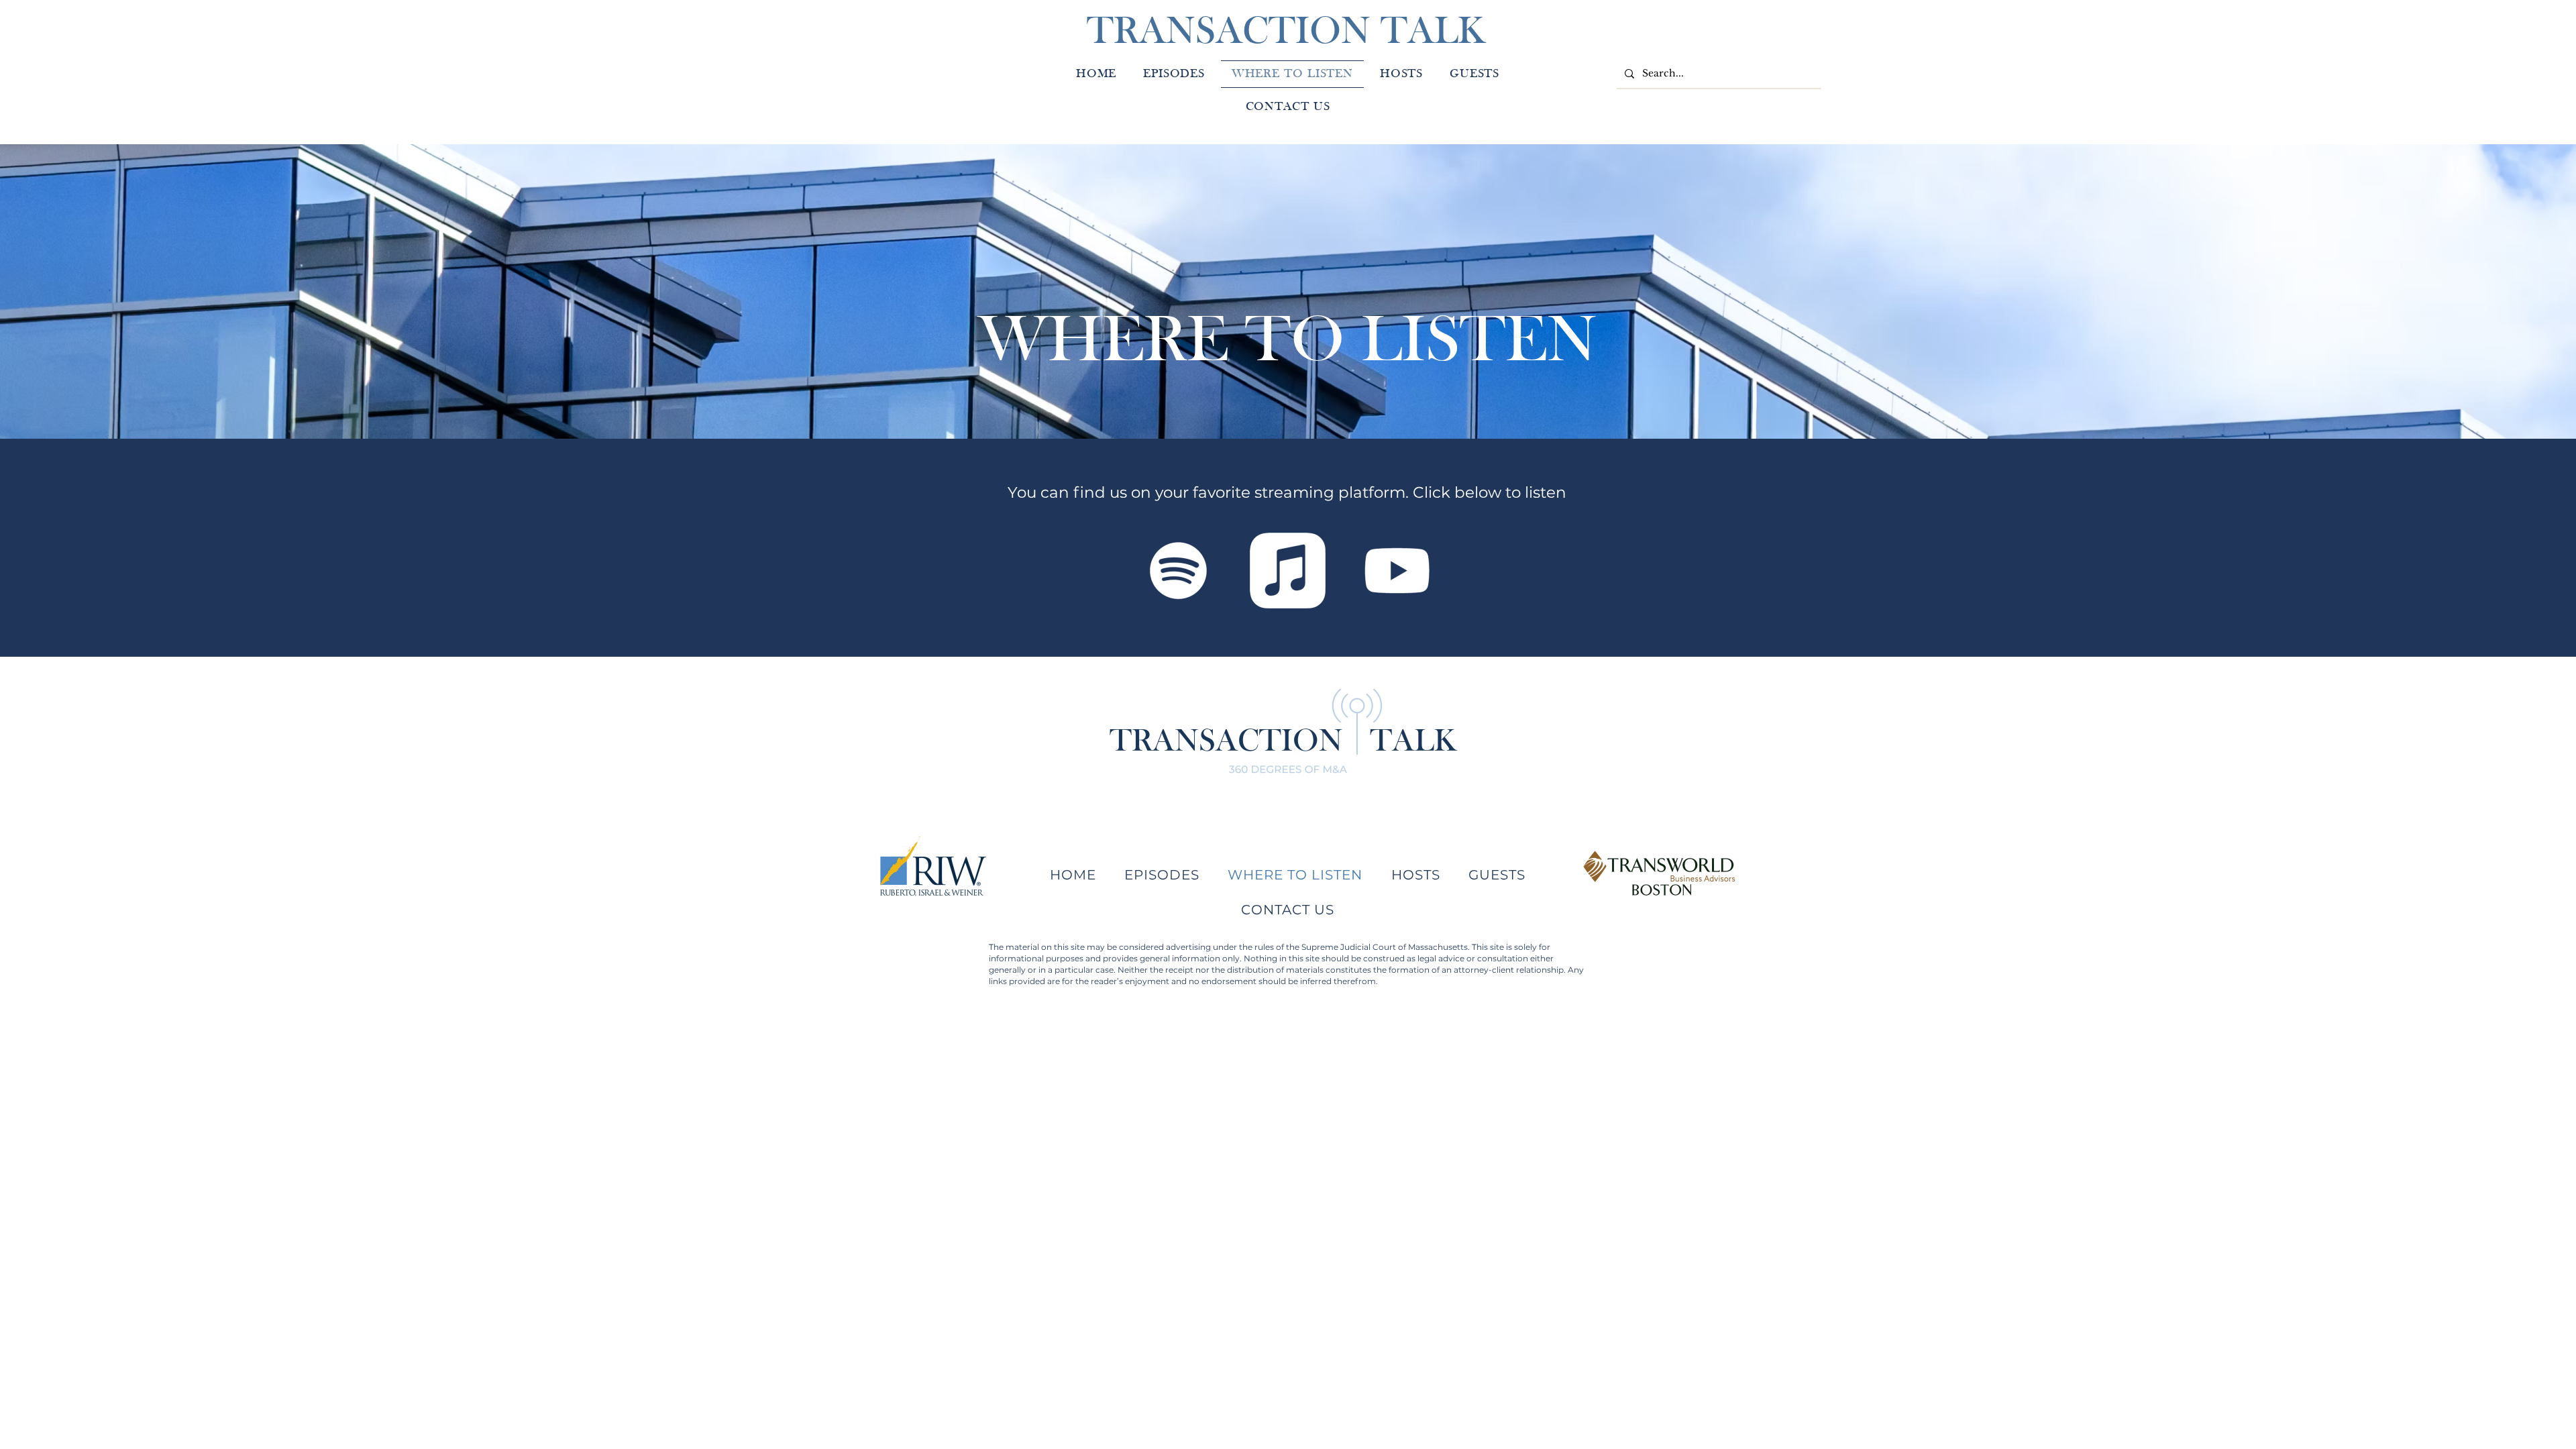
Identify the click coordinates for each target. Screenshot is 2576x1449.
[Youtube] (1397, 571)
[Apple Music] (1288, 571)
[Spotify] (1178, 571)
